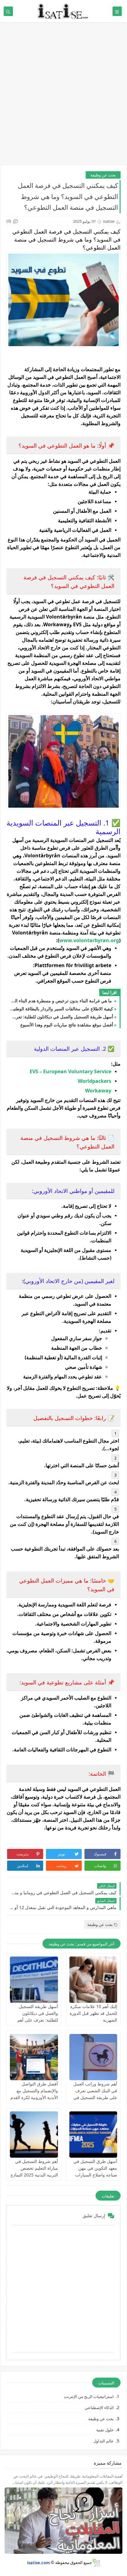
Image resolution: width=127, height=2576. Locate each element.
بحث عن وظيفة (103, 175)
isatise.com (39, 2562)
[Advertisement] (63, 97)
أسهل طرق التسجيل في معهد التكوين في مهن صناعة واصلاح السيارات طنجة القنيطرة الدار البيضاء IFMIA (95, 2175)
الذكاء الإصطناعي (99, 2408)
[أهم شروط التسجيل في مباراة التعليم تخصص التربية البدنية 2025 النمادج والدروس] (34, 2135)
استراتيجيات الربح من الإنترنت (89, 2396)
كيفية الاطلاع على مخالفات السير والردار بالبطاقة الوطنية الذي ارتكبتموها (61, 1009)
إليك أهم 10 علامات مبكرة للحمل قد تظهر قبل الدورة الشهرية (93, 2013)
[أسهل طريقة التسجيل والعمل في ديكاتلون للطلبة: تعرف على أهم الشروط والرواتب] (34, 1980)
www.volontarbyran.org (89, 940)
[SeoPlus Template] (96, 2563)
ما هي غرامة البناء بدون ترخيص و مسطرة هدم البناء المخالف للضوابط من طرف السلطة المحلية (61, 1001)
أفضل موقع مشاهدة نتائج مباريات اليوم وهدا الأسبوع (67, 1025)
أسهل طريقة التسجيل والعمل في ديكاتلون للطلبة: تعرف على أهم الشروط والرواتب (61, 1017)
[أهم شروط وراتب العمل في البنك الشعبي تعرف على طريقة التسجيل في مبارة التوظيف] (93, 2057)
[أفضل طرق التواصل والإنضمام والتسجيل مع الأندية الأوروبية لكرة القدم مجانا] (34, 2057)
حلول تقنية (105, 2430)
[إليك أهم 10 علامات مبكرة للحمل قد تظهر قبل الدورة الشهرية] (93, 1980)
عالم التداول (104, 2441)
